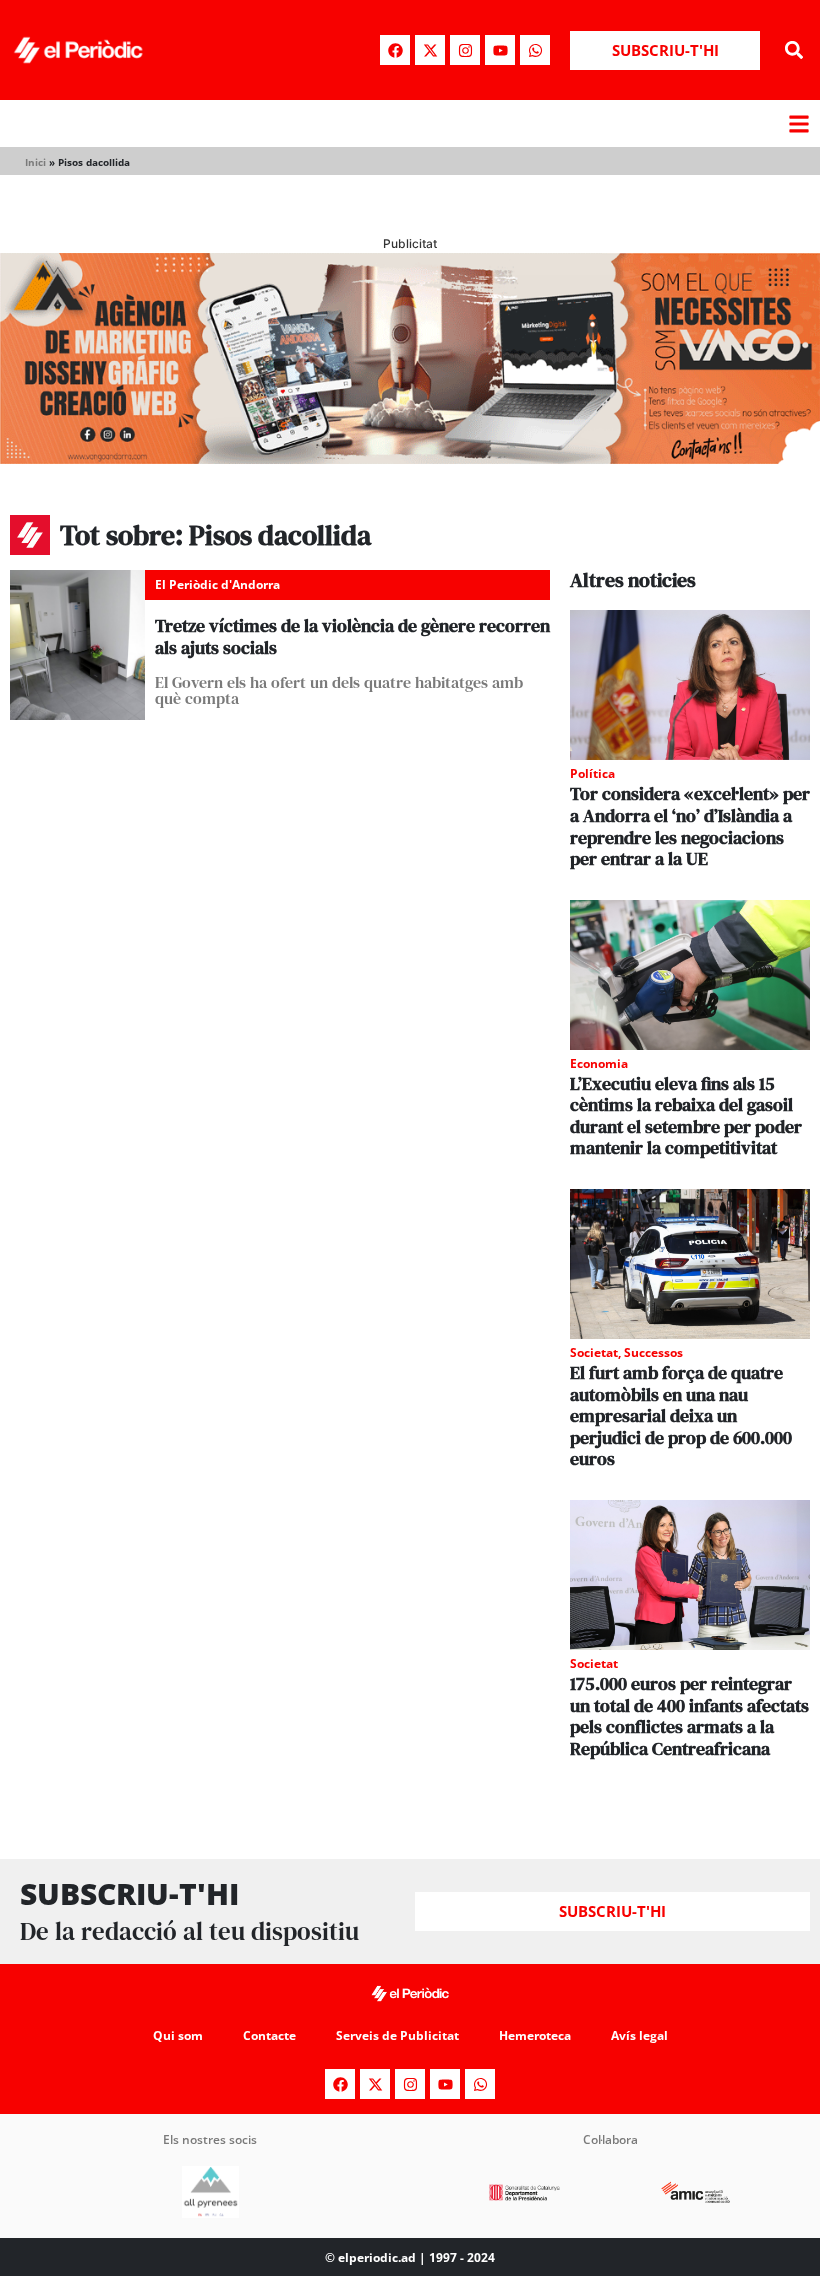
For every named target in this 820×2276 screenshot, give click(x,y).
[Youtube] (500, 50)
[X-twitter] (430, 50)
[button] (793, 50)
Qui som (178, 2035)
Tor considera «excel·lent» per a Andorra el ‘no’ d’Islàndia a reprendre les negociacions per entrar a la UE (690, 826)
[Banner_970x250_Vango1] (410, 458)
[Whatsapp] (535, 50)
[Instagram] (465, 50)
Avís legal (639, 2035)
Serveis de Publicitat (397, 2035)
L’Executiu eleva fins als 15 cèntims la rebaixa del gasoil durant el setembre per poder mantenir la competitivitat (686, 1116)
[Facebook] (395, 50)
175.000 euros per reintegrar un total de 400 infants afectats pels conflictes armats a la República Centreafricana (689, 1716)
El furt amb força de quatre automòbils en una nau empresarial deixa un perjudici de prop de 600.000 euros (681, 1415)
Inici (35, 162)
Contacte (269, 2035)
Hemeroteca (535, 2035)
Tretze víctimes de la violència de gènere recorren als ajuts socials (352, 636)
